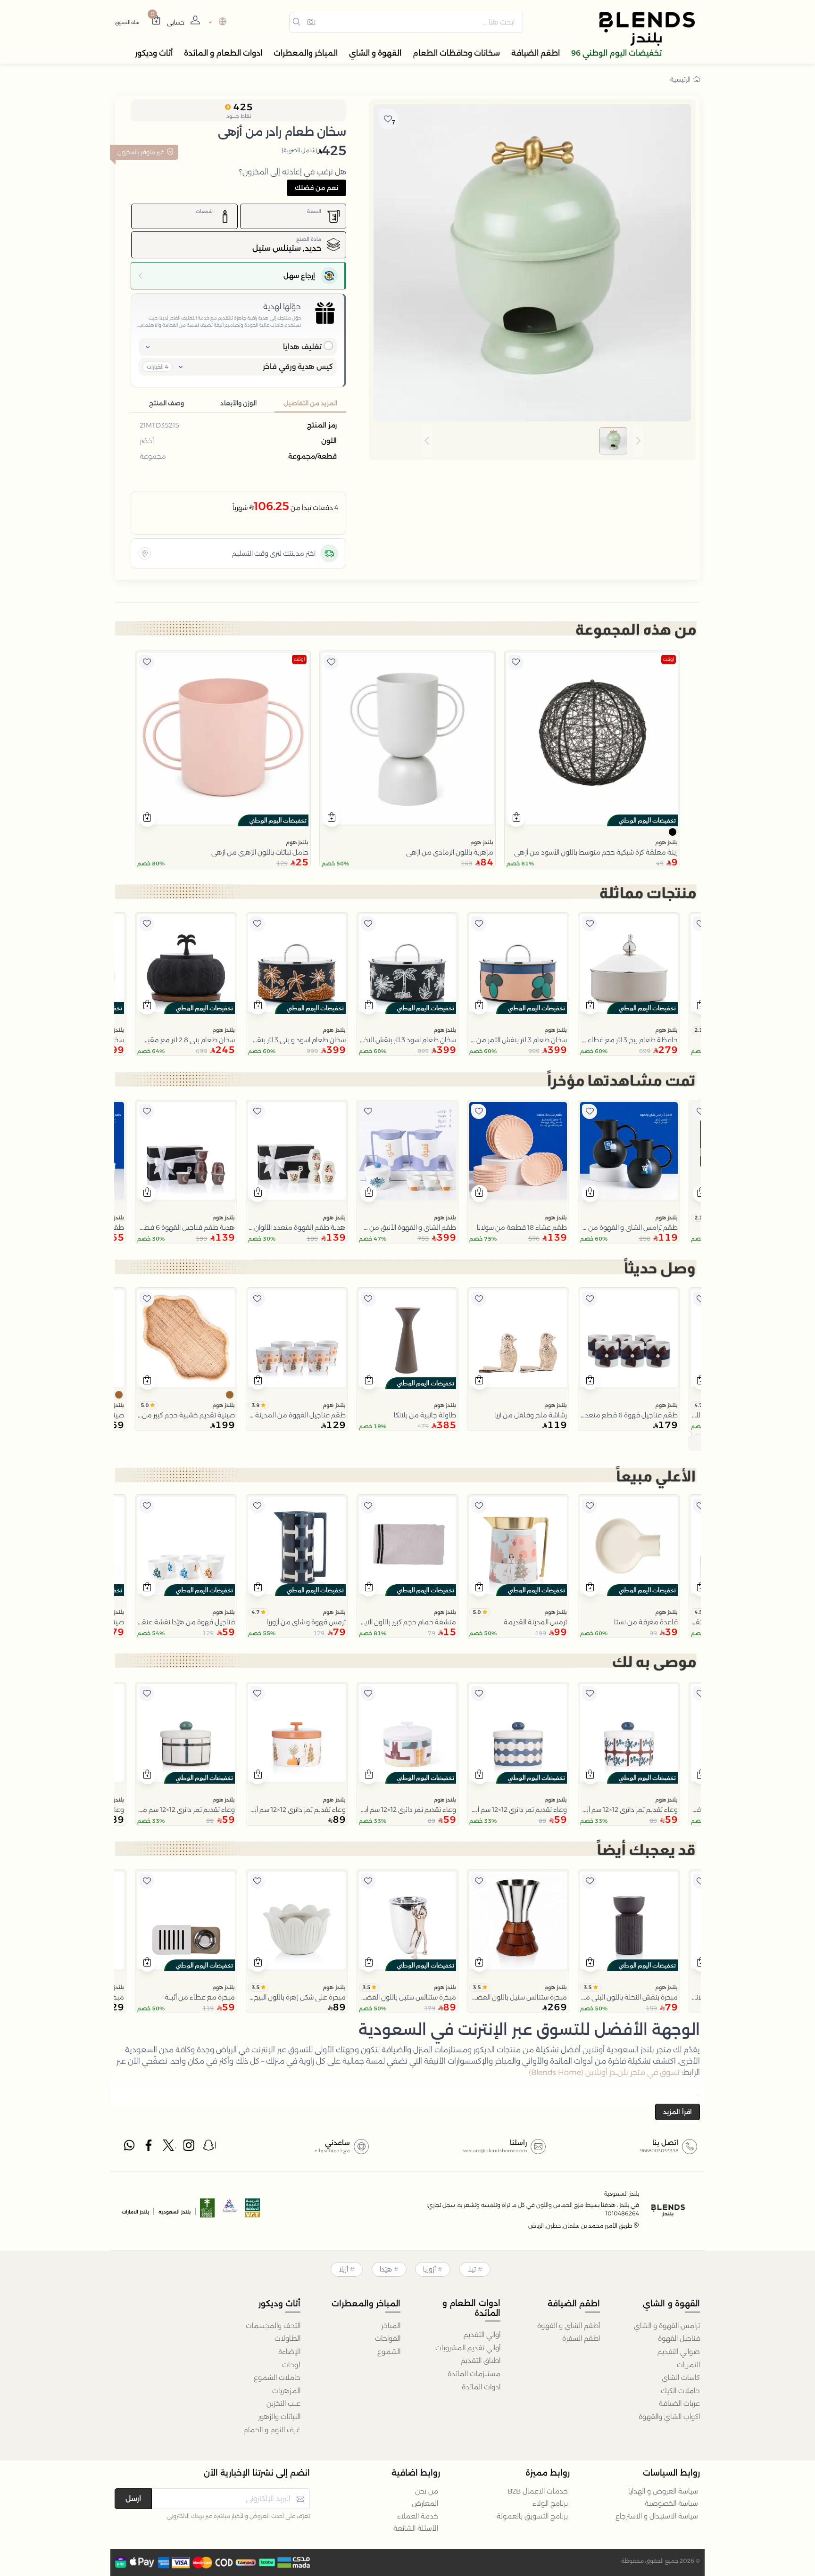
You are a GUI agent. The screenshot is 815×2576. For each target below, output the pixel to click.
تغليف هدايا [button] (302, 347)
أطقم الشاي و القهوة (569, 2326)
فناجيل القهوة (679, 2338)
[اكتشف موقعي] (145, 553)
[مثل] (516, 662)
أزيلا (343, 2269)
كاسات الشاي (681, 2378)
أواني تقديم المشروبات (468, 2348)
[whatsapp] (129, 2148)
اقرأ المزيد (678, 2112)
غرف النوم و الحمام (272, 2430)
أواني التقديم (482, 2335)
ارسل (133, 2498)
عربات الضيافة (679, 2403)
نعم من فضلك (316, 188)
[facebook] (150, 2148)
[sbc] (230, 2211)
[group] (532, 441)
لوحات (291, 2365)
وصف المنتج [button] (166, 403)
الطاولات (287, 2338)
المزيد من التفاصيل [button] (310, 403)
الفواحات (388, 2338)
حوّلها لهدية (282, 307)
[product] (592, 738)
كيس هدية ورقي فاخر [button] (298, 366)
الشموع (389, 2352)
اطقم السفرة (581, 2338)
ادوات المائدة (481, 2387)
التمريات (688, 2365)
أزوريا (429, 2269)
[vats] (253, 2211)
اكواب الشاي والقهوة (669, 2417)
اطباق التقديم (481, 2361)
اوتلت (669, 659)
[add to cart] (516, 818)
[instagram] (190, 2148)
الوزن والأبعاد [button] (238, 403)
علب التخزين (283, 2403)
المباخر (391, 2326)
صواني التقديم (679, 2352)
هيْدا (386, 2269)
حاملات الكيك (680, 2391)
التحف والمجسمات (273, 2326)
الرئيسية (680, 79)
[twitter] (169, 2148)
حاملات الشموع (277, 2378)
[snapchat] (209, 2148)
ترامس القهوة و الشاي (667, 2326)
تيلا (472, 2269)
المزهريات (286, 2391)
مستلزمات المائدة (474, 2374)
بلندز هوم (666, 842)
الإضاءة (289, 2352)
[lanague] (216, 22)
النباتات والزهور (279, 2417)
